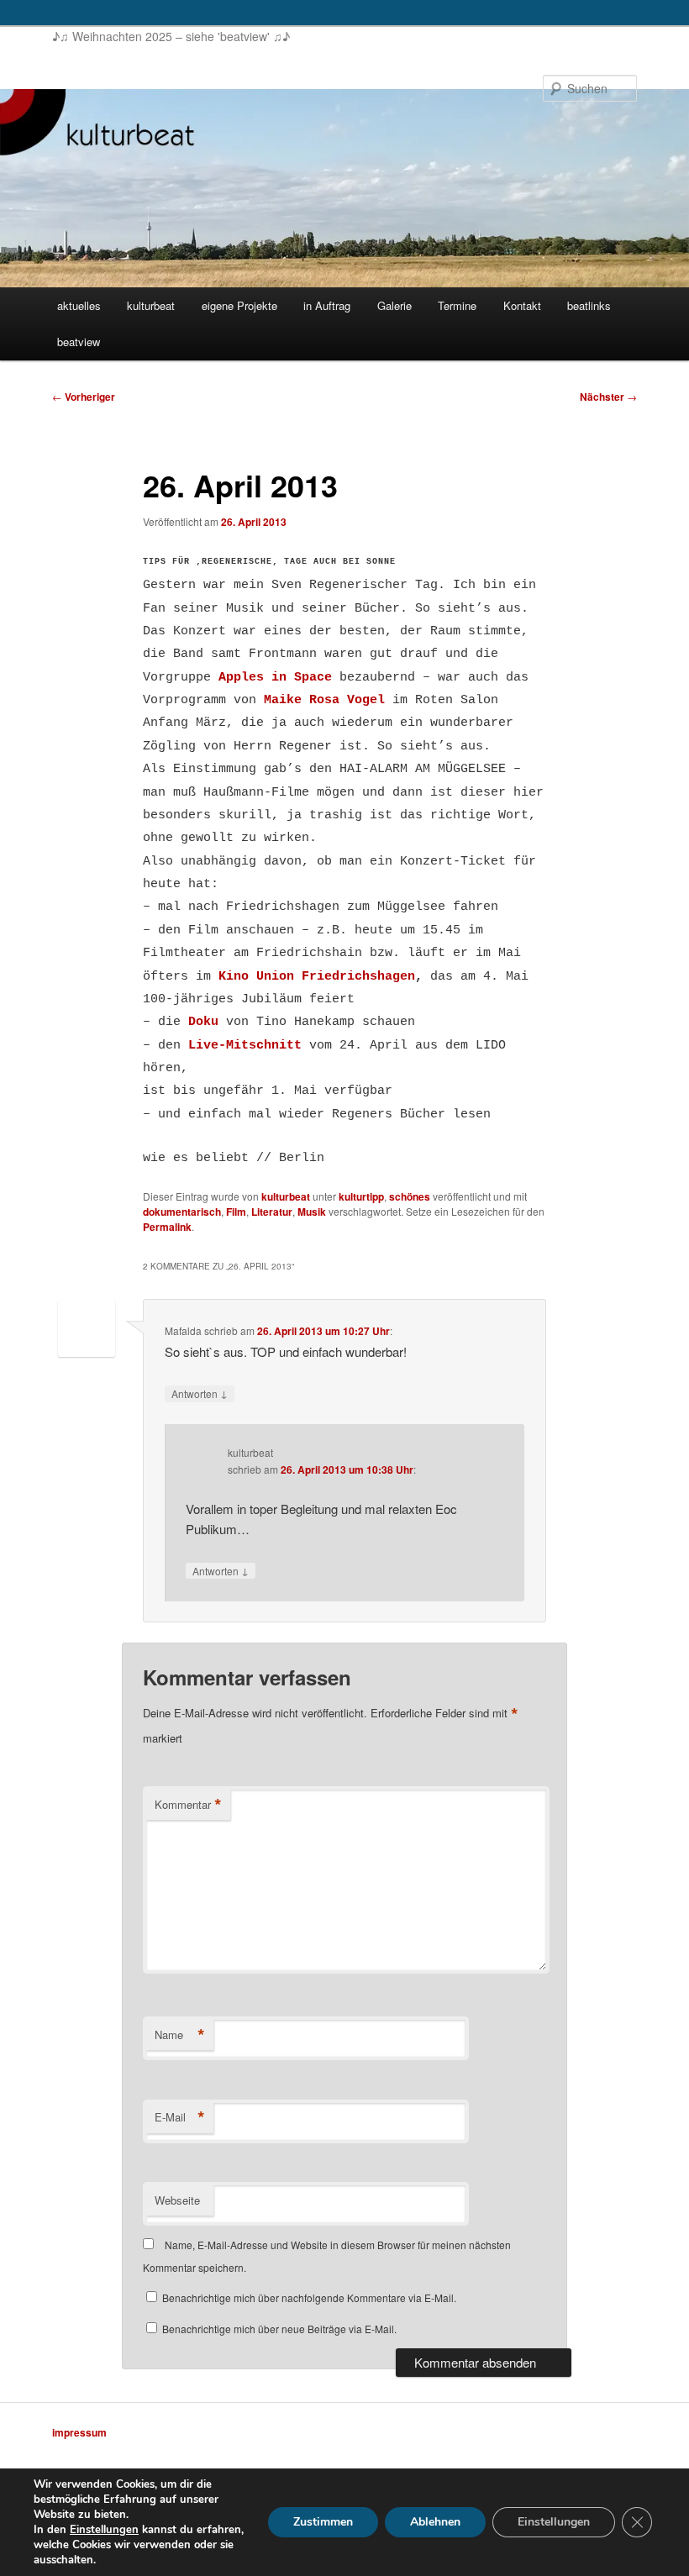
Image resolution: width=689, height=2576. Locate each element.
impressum (79, 2432)
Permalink (167, 1227)
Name (180, 2035)
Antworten (200, 1393)
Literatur (272, 1212)
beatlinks (589, 305)
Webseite (177, 2200)
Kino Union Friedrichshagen (317, 977)
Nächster (608, 397)
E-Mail (180, 2117)
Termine (457, 305)
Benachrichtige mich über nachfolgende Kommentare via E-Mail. (309, 2297)
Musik (312, 1212)
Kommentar (188, 1805)
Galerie (394, 305)
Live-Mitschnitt (245, 1046)
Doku (203, 1022)
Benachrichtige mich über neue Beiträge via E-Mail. (279, 2329)
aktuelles (79, 305)
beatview (79, 342)
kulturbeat (151, 305)
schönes (410, 1196)
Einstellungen (104, 2530)
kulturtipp (361, 1196)
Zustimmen (323, 2522)
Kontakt (522, 305)
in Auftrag (327, 305)
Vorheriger (84, 397)
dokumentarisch (182, 1212)
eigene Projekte (239, 305)
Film (236, 1212)
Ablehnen (435, 2522)
